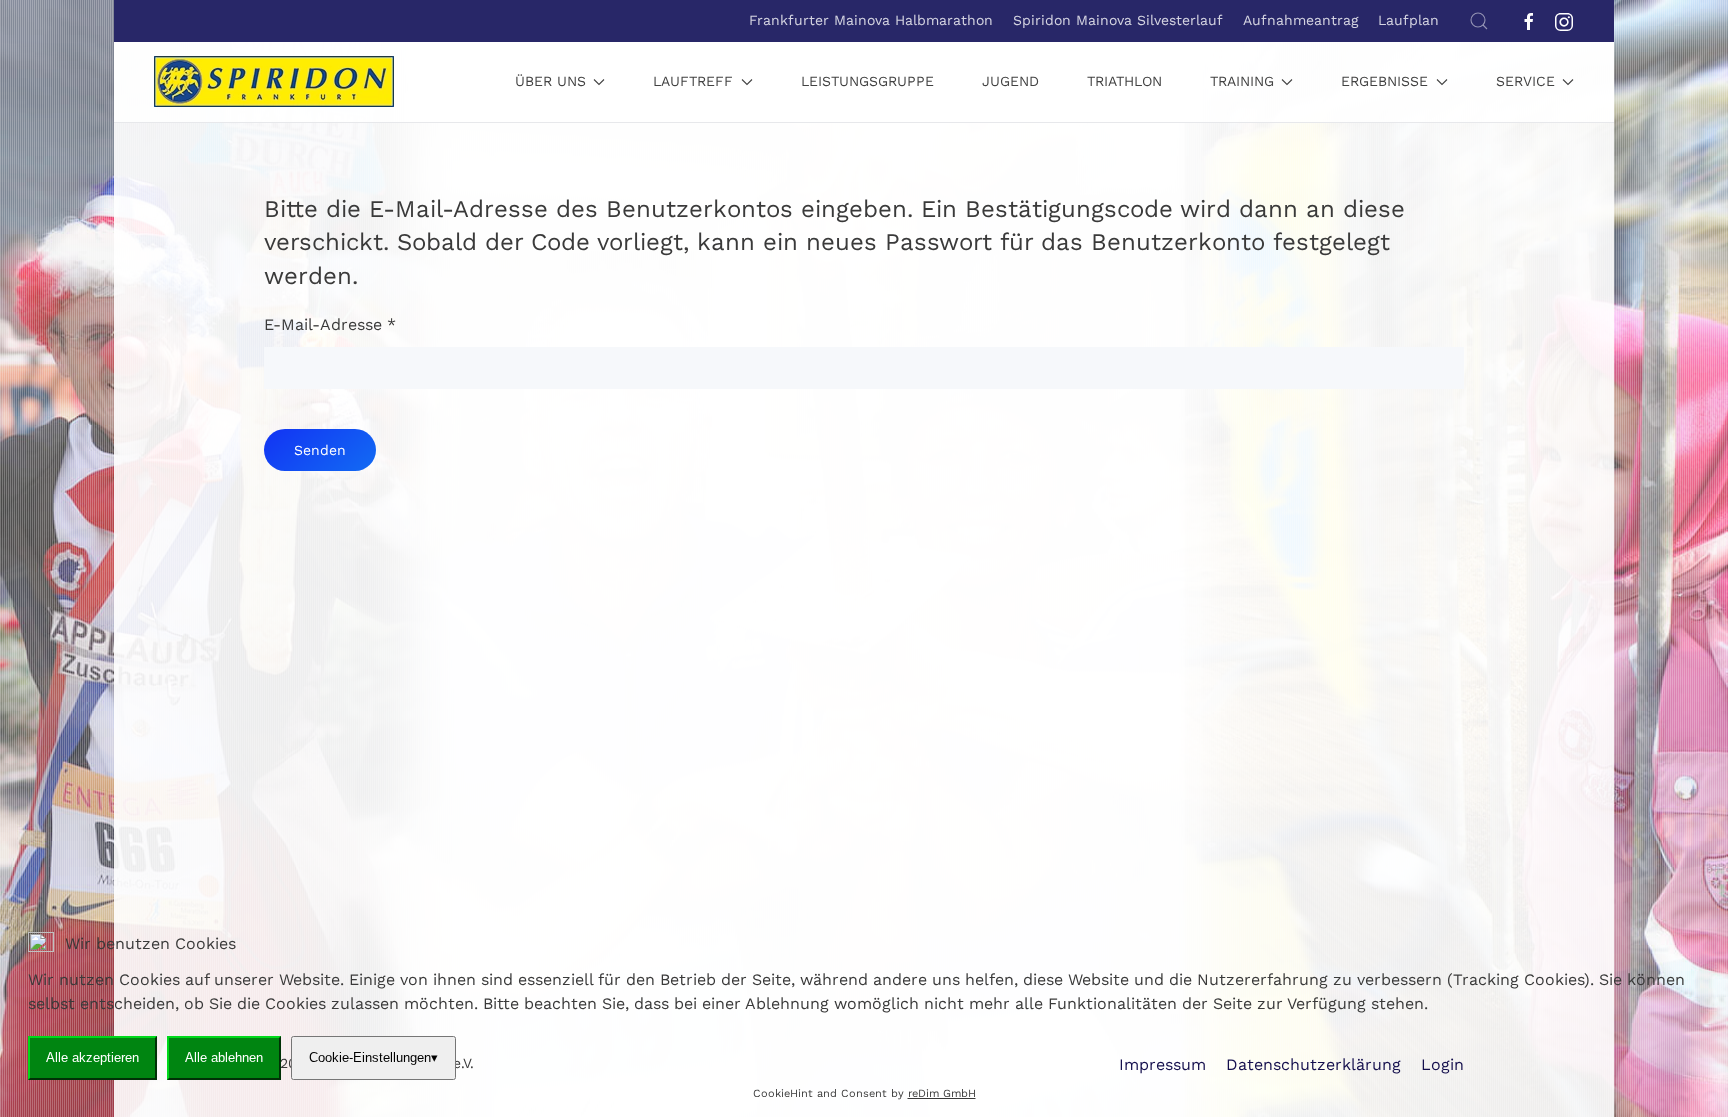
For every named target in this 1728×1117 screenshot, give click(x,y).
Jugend (1010, 81)
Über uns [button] (550, 81)
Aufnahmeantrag (1300, 20)
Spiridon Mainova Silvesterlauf (1118, 20)
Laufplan (1408, 20)
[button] (1479, 21)
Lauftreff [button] (693, 81)
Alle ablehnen (224, 1057)
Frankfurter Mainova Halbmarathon (871, 20)
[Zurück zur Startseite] (274, 82)
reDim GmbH (942, 1093)
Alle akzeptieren (92, 1057)
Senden (320, 450)
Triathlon (1124, 81)
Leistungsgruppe (867, 81)
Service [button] (1525, 81)
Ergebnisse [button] (1384, 81)
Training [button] (1242, 81)
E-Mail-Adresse (330, 324)
